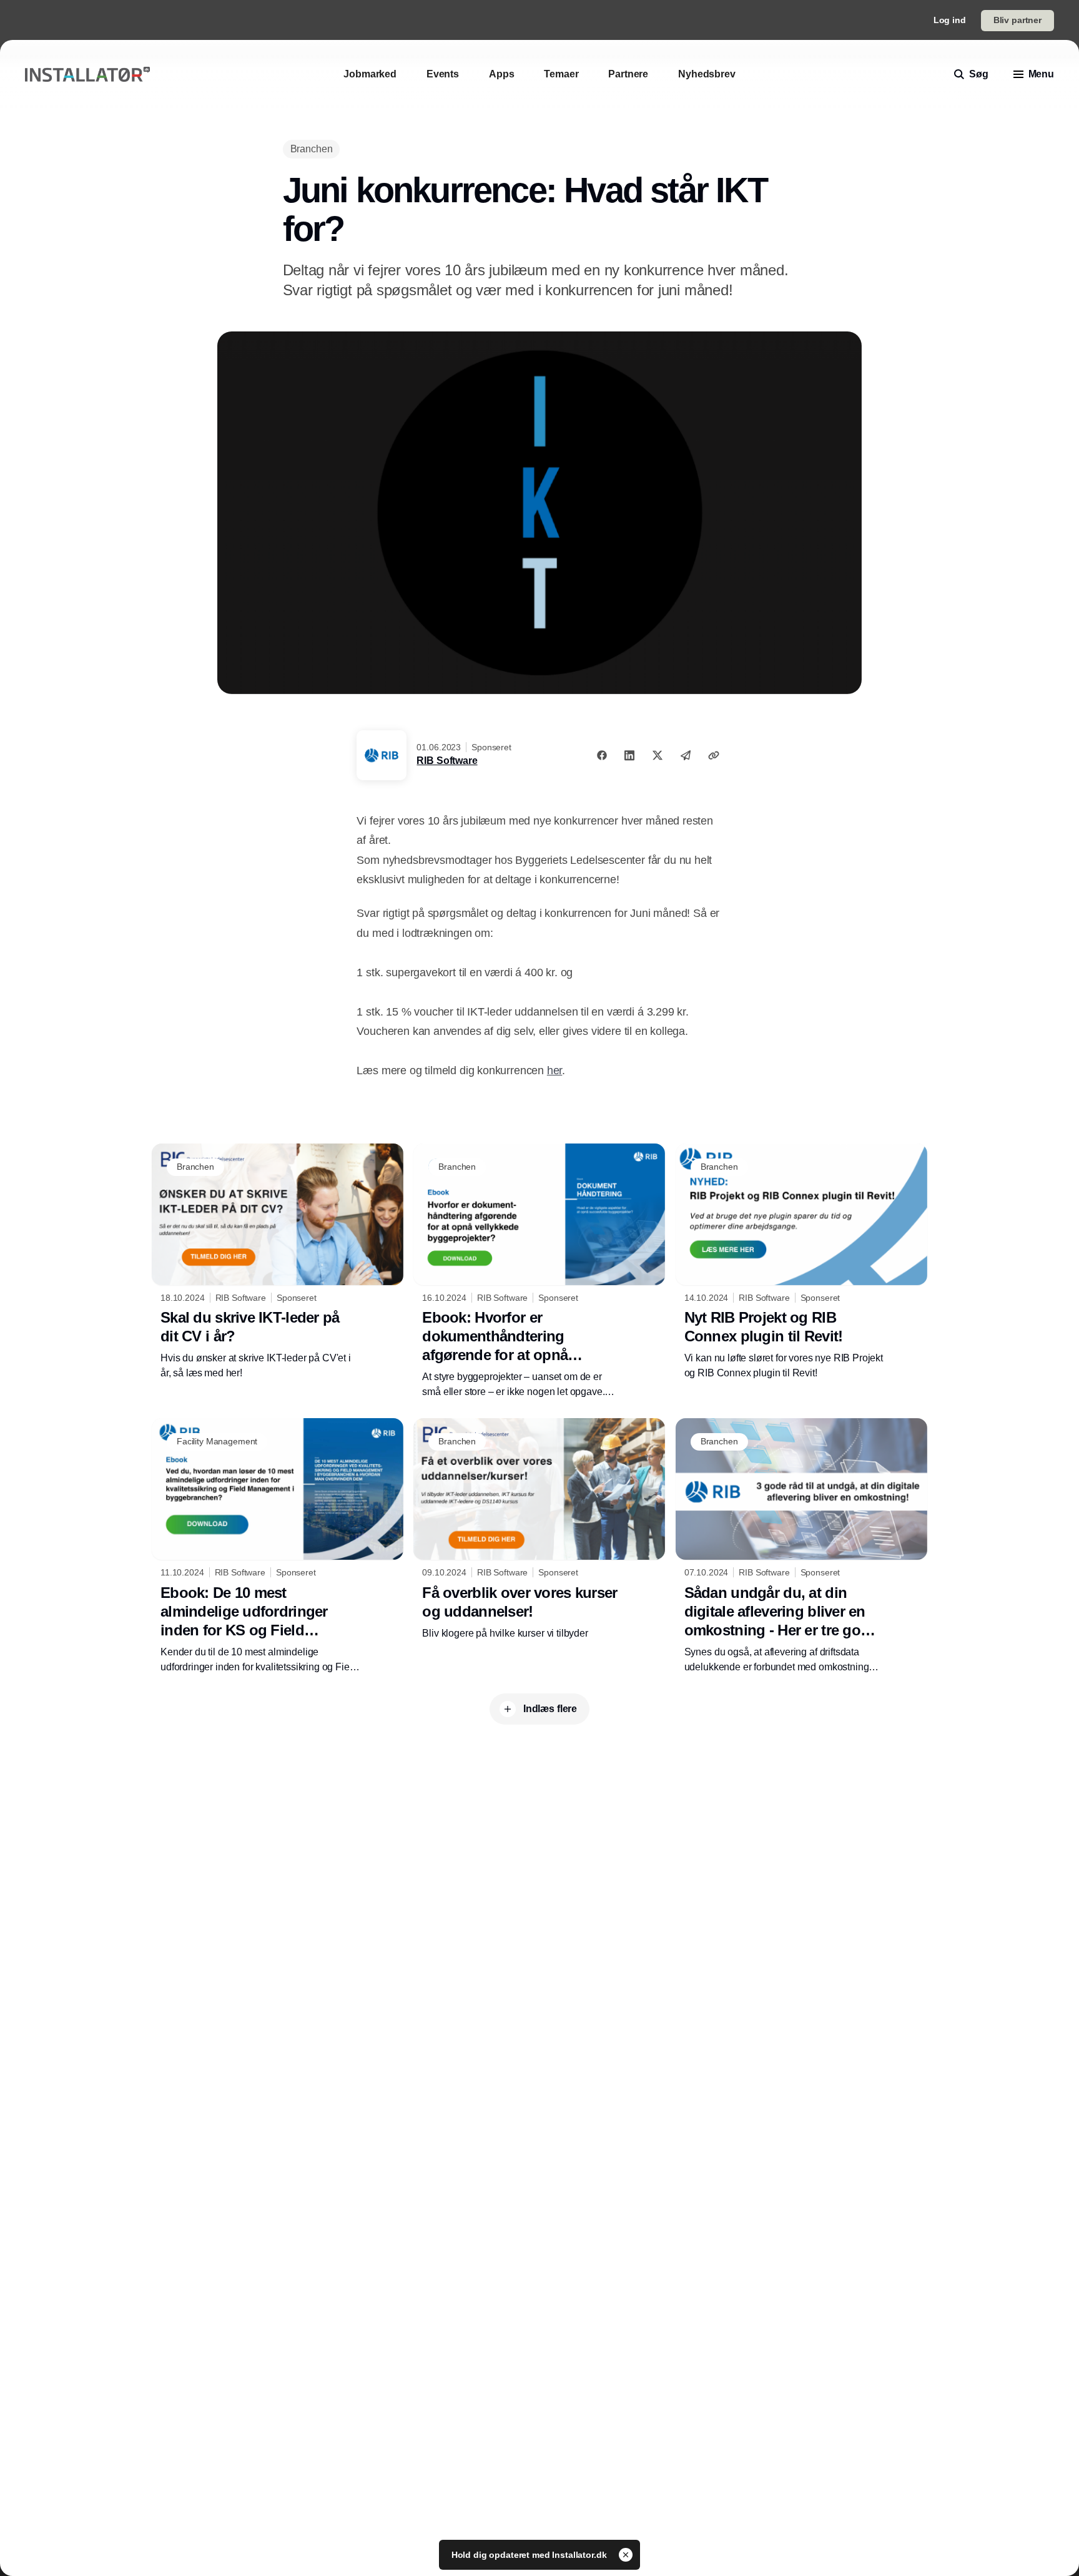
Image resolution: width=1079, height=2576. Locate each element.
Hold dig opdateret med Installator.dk (530, 2555)
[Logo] (87, 75)
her (554, 1070)
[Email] (686, 755)
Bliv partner (1017, 20)
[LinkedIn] (629, 755)
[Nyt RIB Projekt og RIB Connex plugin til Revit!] (801, 1262)
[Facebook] (602, 755)
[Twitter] (658, 755)
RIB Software (447, 761)
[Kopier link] (714, 755)
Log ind (950, 20)
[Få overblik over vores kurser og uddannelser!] (539, 1529)
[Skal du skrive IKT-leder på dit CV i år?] (278, 1262)
